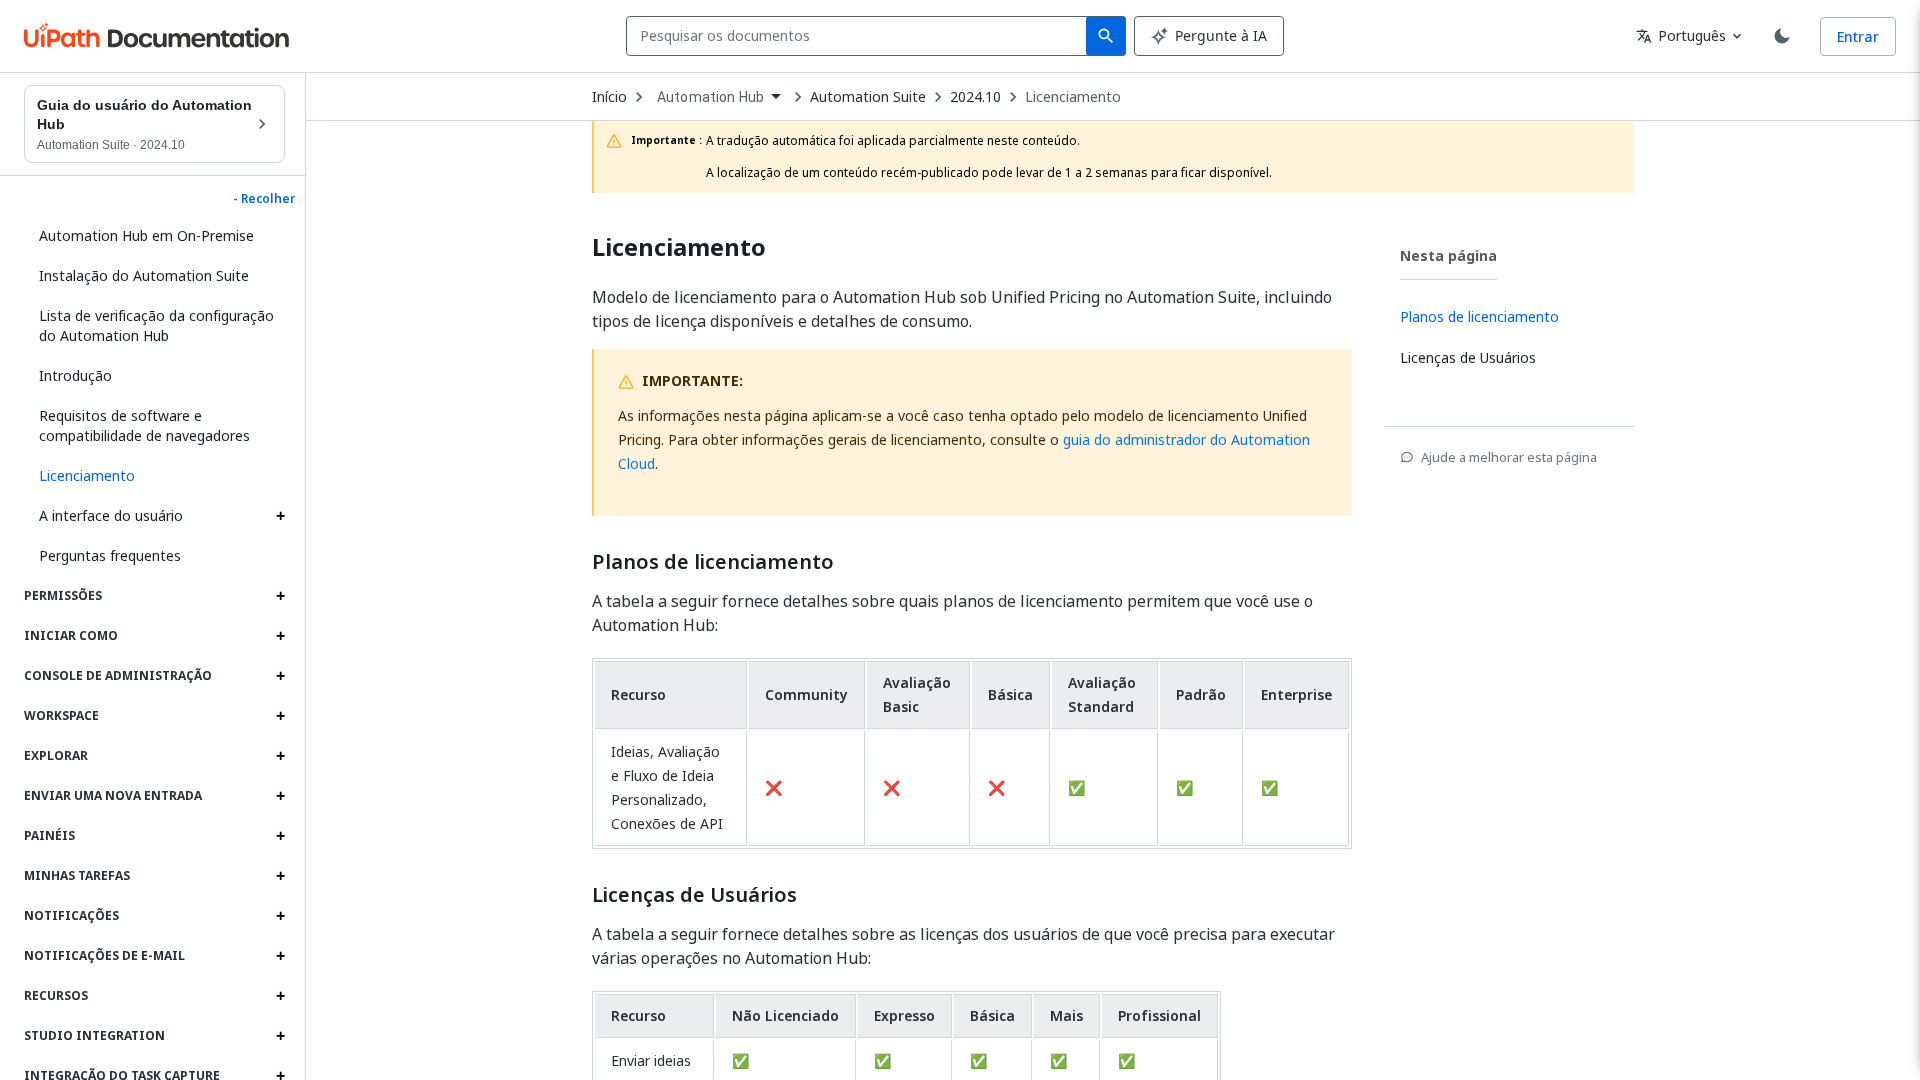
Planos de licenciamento (713, 562)
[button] (154, 476)
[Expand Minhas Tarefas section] (280, 876)
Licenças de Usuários (694, 895)
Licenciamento (1073, 97)
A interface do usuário (111, 515)
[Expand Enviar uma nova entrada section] (280, 796)
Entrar (1858, 36)
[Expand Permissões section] (280, 596)
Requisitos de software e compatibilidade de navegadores (144, 425)
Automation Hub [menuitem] (710, 97)
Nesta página (1448, 255)
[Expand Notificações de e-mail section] (280, 956)
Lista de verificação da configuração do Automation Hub (156, 325)
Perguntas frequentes (110, 555)
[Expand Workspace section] (280, 716)
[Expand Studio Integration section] (280, 1036)
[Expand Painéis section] (280, 836)
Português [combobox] (1681, 35)
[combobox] (860, 36)
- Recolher (264, 199)
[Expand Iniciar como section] (280, 636)
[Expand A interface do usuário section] (280, 516)
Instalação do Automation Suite (144, 275)
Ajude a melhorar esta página (1509, 457)
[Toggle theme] (1782, 36)
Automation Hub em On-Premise (146, 235)
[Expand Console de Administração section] (280, 676)
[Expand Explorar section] (280, 756)
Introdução (75, 375)
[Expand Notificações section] (280, 916)
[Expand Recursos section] (280, 996)
